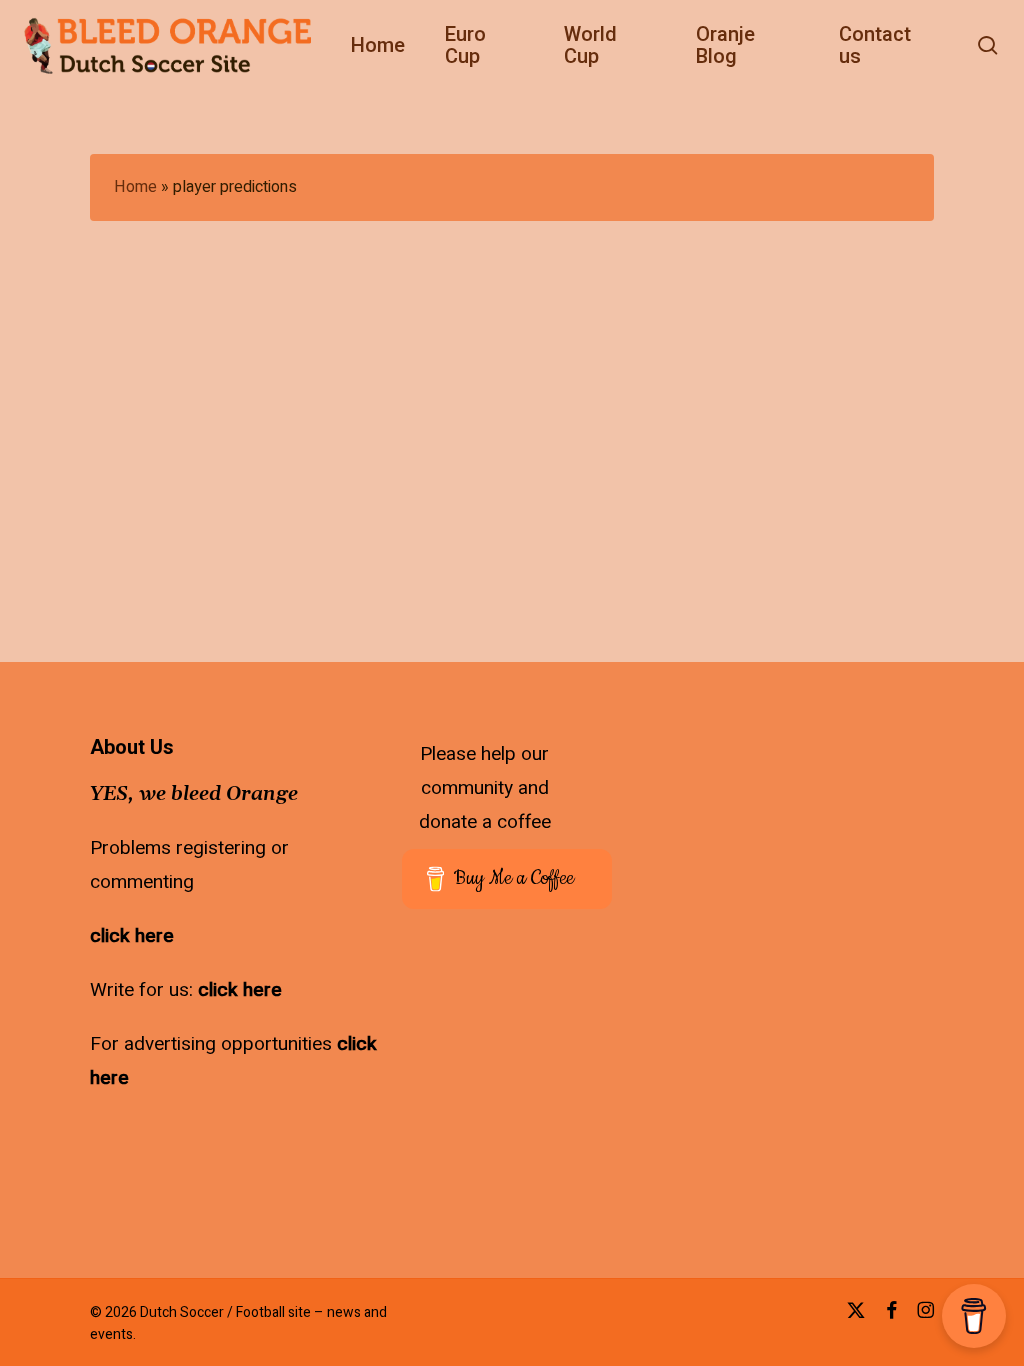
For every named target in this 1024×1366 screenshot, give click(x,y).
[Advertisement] (894, 862)
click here (132, 936)
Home (135, 187)
